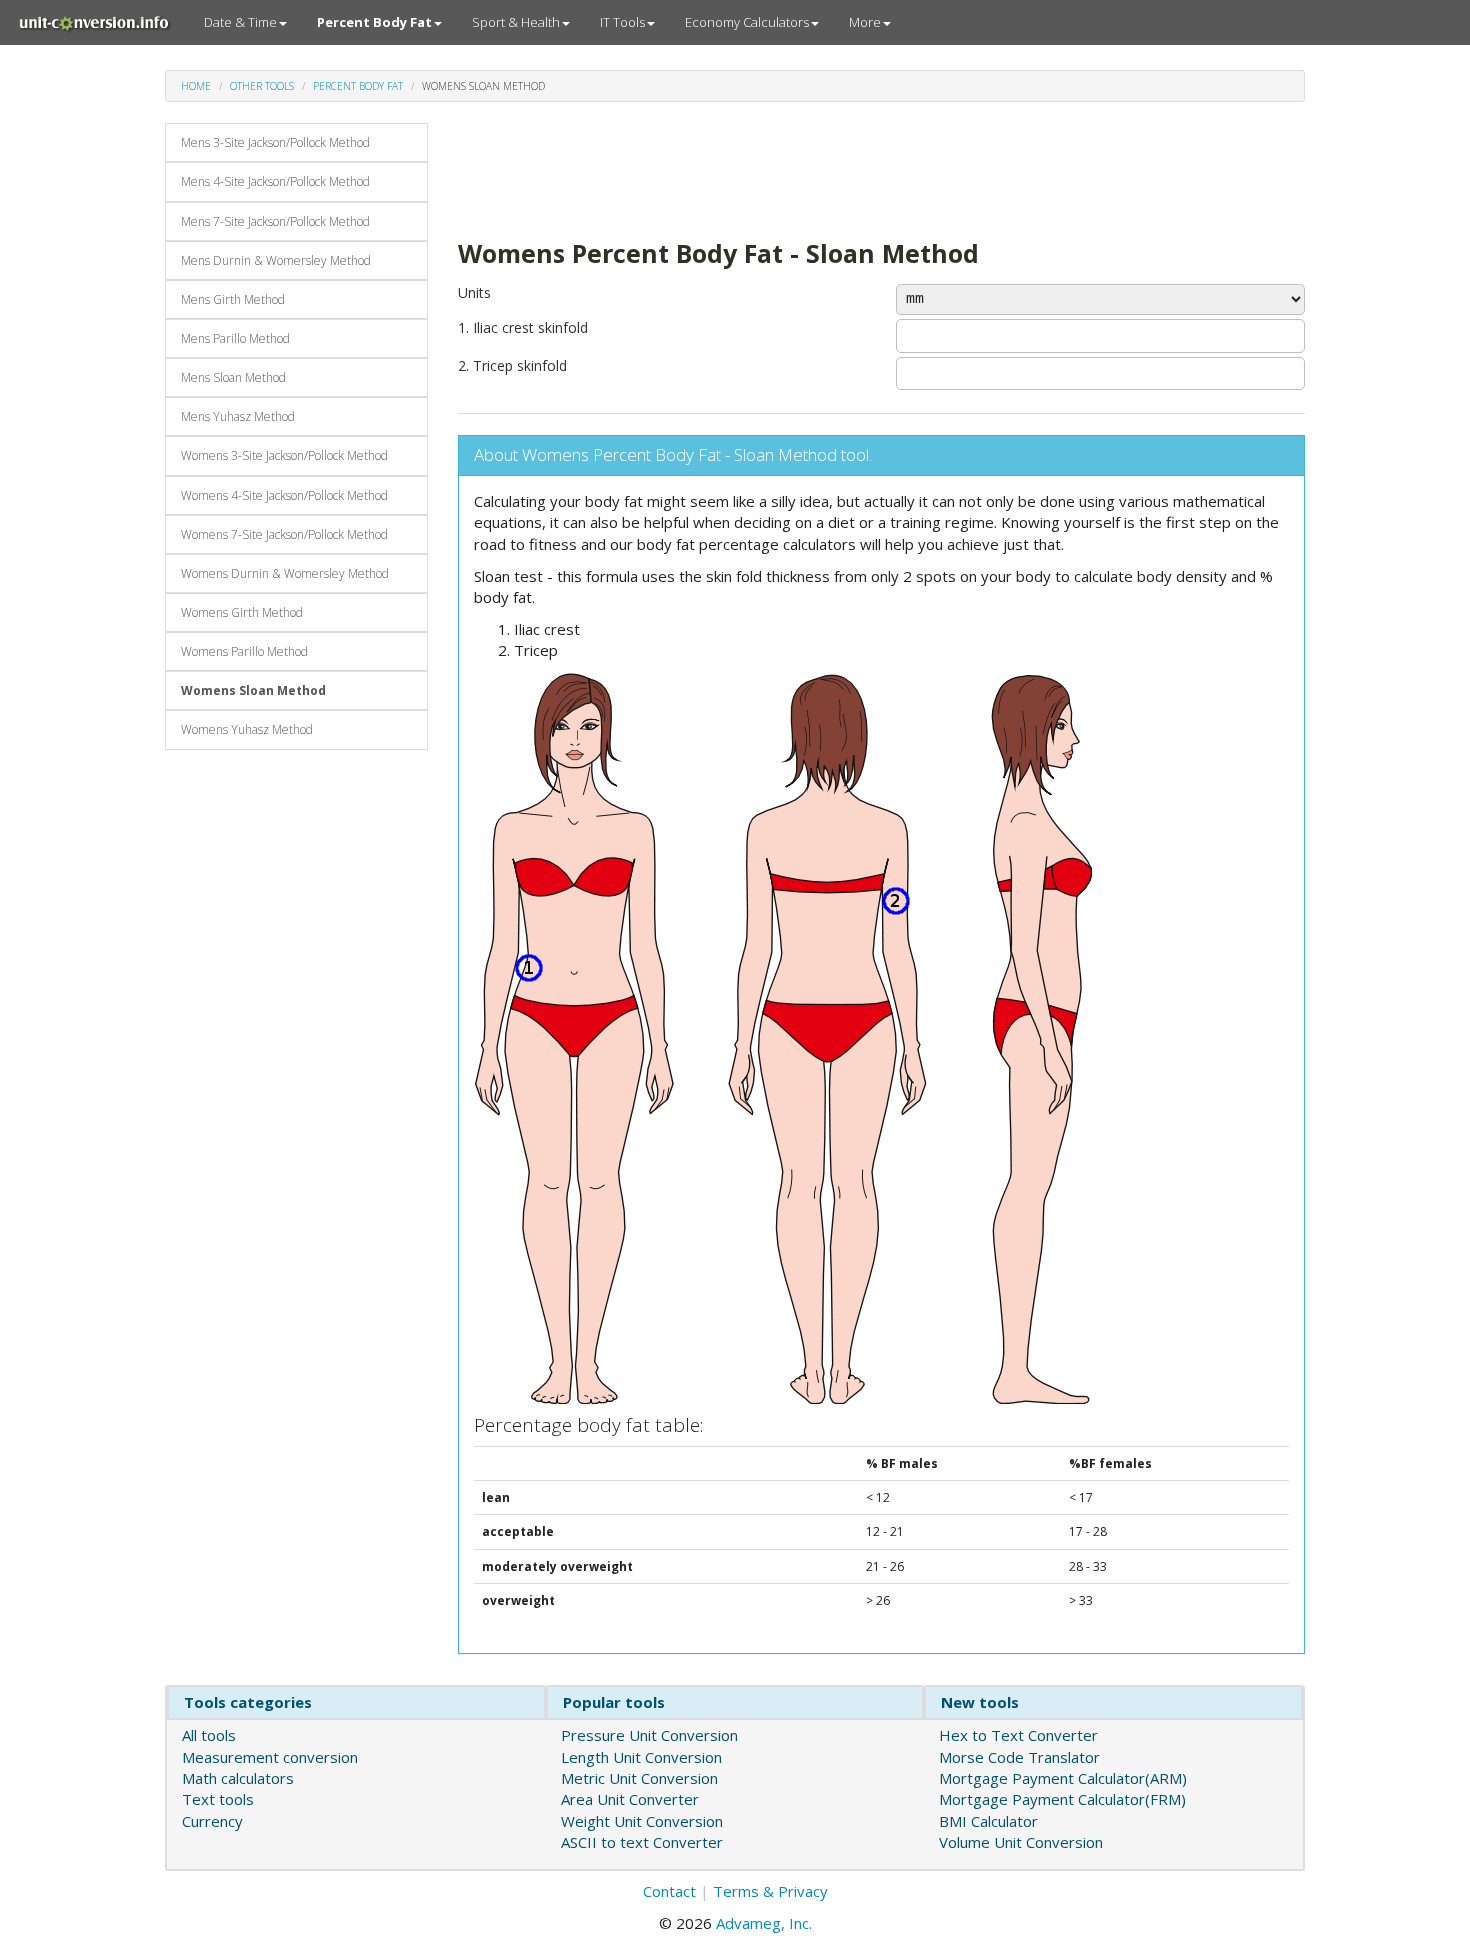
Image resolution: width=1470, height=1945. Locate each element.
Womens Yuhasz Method (247, 729)
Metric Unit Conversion (639, 1778)
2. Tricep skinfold (512, 365)
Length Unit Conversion (641, 1757)
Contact (669, 1891)
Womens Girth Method (242, 612)
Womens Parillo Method (244, 651)
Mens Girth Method (233, 299)
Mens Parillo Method (235, 338)
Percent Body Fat (358, 86)
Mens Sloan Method (233, 377)
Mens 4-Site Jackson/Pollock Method (275, 181)
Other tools (262, 86)
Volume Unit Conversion (1021, 1842)
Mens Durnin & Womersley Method (276, 260)
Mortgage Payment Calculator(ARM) (1063, 1778)
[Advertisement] (822, 168)
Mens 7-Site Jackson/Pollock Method (275, 221)
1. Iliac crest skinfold (523, 327)
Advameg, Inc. (764, 1923)
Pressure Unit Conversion (649, 1735)
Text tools (218, 1799)
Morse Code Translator (1019, 1757)
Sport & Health (516, 22)
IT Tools (622, 22)
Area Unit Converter (630, 1799)
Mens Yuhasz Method (238, 416)
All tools (209, 1735)
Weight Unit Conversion (642, 1821)
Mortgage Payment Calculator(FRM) (1062, 1799)
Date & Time (240, 22)
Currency (212, 1821)
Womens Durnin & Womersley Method (285, 573)
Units (474, 292)
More (865, 22)
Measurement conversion (270, 1757)
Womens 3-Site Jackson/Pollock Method (284, 455)
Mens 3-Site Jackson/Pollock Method (275, 142)
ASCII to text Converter (642, 1842)
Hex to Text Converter (1018, 1735)
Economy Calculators (747, 22)
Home (196, 86)
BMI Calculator (988, 1821)
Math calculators (238, 1778)
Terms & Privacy (770, 1891)
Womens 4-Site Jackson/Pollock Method (284, 495)
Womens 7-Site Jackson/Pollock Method (284, 534)
